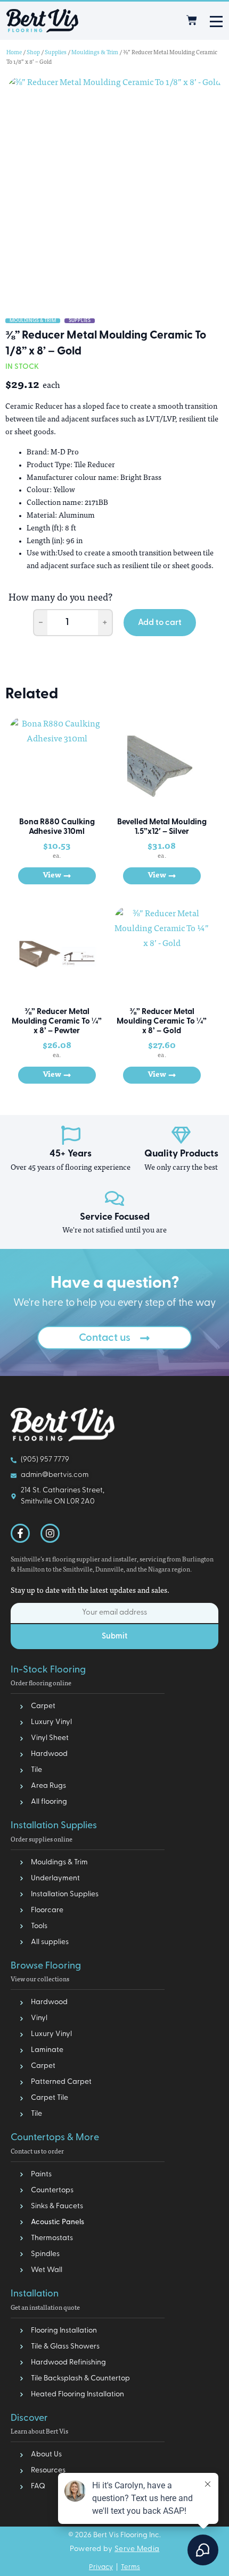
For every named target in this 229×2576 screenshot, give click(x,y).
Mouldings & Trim (95, 53)
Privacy (101, 2567)
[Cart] (192, 20)
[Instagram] (50, 1533)
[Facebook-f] (20, 1533)
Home (14, 53)
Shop (33, 53)
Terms (130, 2567)
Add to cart (160, 623)
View (52, 876)
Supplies (56, 53)
